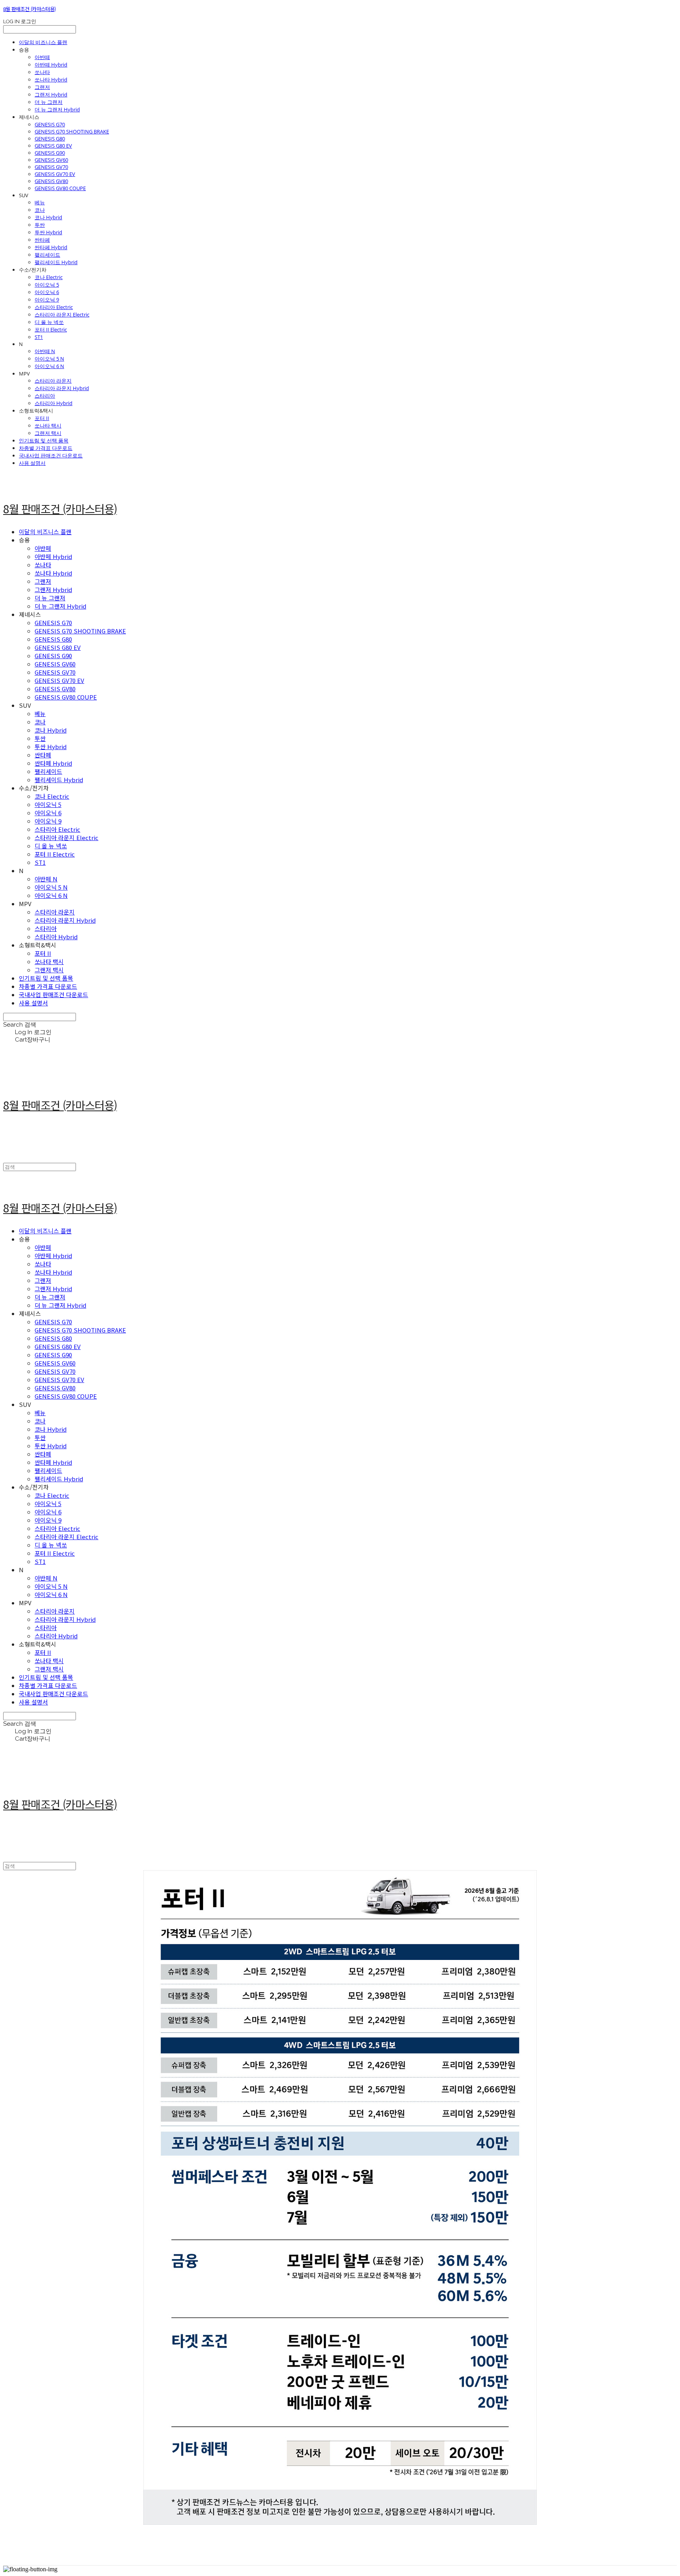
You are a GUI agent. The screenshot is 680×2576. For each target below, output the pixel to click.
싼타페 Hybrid (51, 247)
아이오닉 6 (47, 292)
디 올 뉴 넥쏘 (49, 322)
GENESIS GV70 (51, 167)
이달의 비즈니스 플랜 (43, 42)
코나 (40, 210)
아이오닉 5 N (49, 359)
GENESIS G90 (50, 153)
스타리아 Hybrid (54, 403)
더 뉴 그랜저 (49, 102)
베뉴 (40, 202)
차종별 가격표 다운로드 (46, 448)
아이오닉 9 (47, 300)
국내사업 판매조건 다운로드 (51, 455)
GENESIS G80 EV (53, 146)
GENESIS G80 (50, 139)
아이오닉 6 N (49, 366)
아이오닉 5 (47, 285)
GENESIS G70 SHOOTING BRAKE (72, 131)
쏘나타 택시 (48, 426)
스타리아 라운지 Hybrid (62, 388)
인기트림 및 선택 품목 (44, 440)
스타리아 (45, 396)
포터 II (42, 418)
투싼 (40, 225)
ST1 (39, 337)
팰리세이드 (47, 255)
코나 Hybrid (48, 217)
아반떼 (42, 57)
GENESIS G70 (50, 124)
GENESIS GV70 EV (55, 174)
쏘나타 (42, 72)
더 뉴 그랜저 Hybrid (57, 109)
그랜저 (42, 87)
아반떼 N (45, 351)
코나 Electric (49, 277)
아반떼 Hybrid (51, 65)
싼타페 (42, 240)
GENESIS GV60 (51, 160)
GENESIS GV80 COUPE (60, 188)
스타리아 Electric (54, 307)
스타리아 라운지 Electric (62, 315)
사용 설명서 (32, 463)
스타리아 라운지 (53, 381)
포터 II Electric (51, 329)
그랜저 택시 (48, 433)
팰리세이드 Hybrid (56, 262)
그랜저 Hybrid (51, 94)
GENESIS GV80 (51, 181)
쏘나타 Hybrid (51, 80)
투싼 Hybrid (48, 232)
